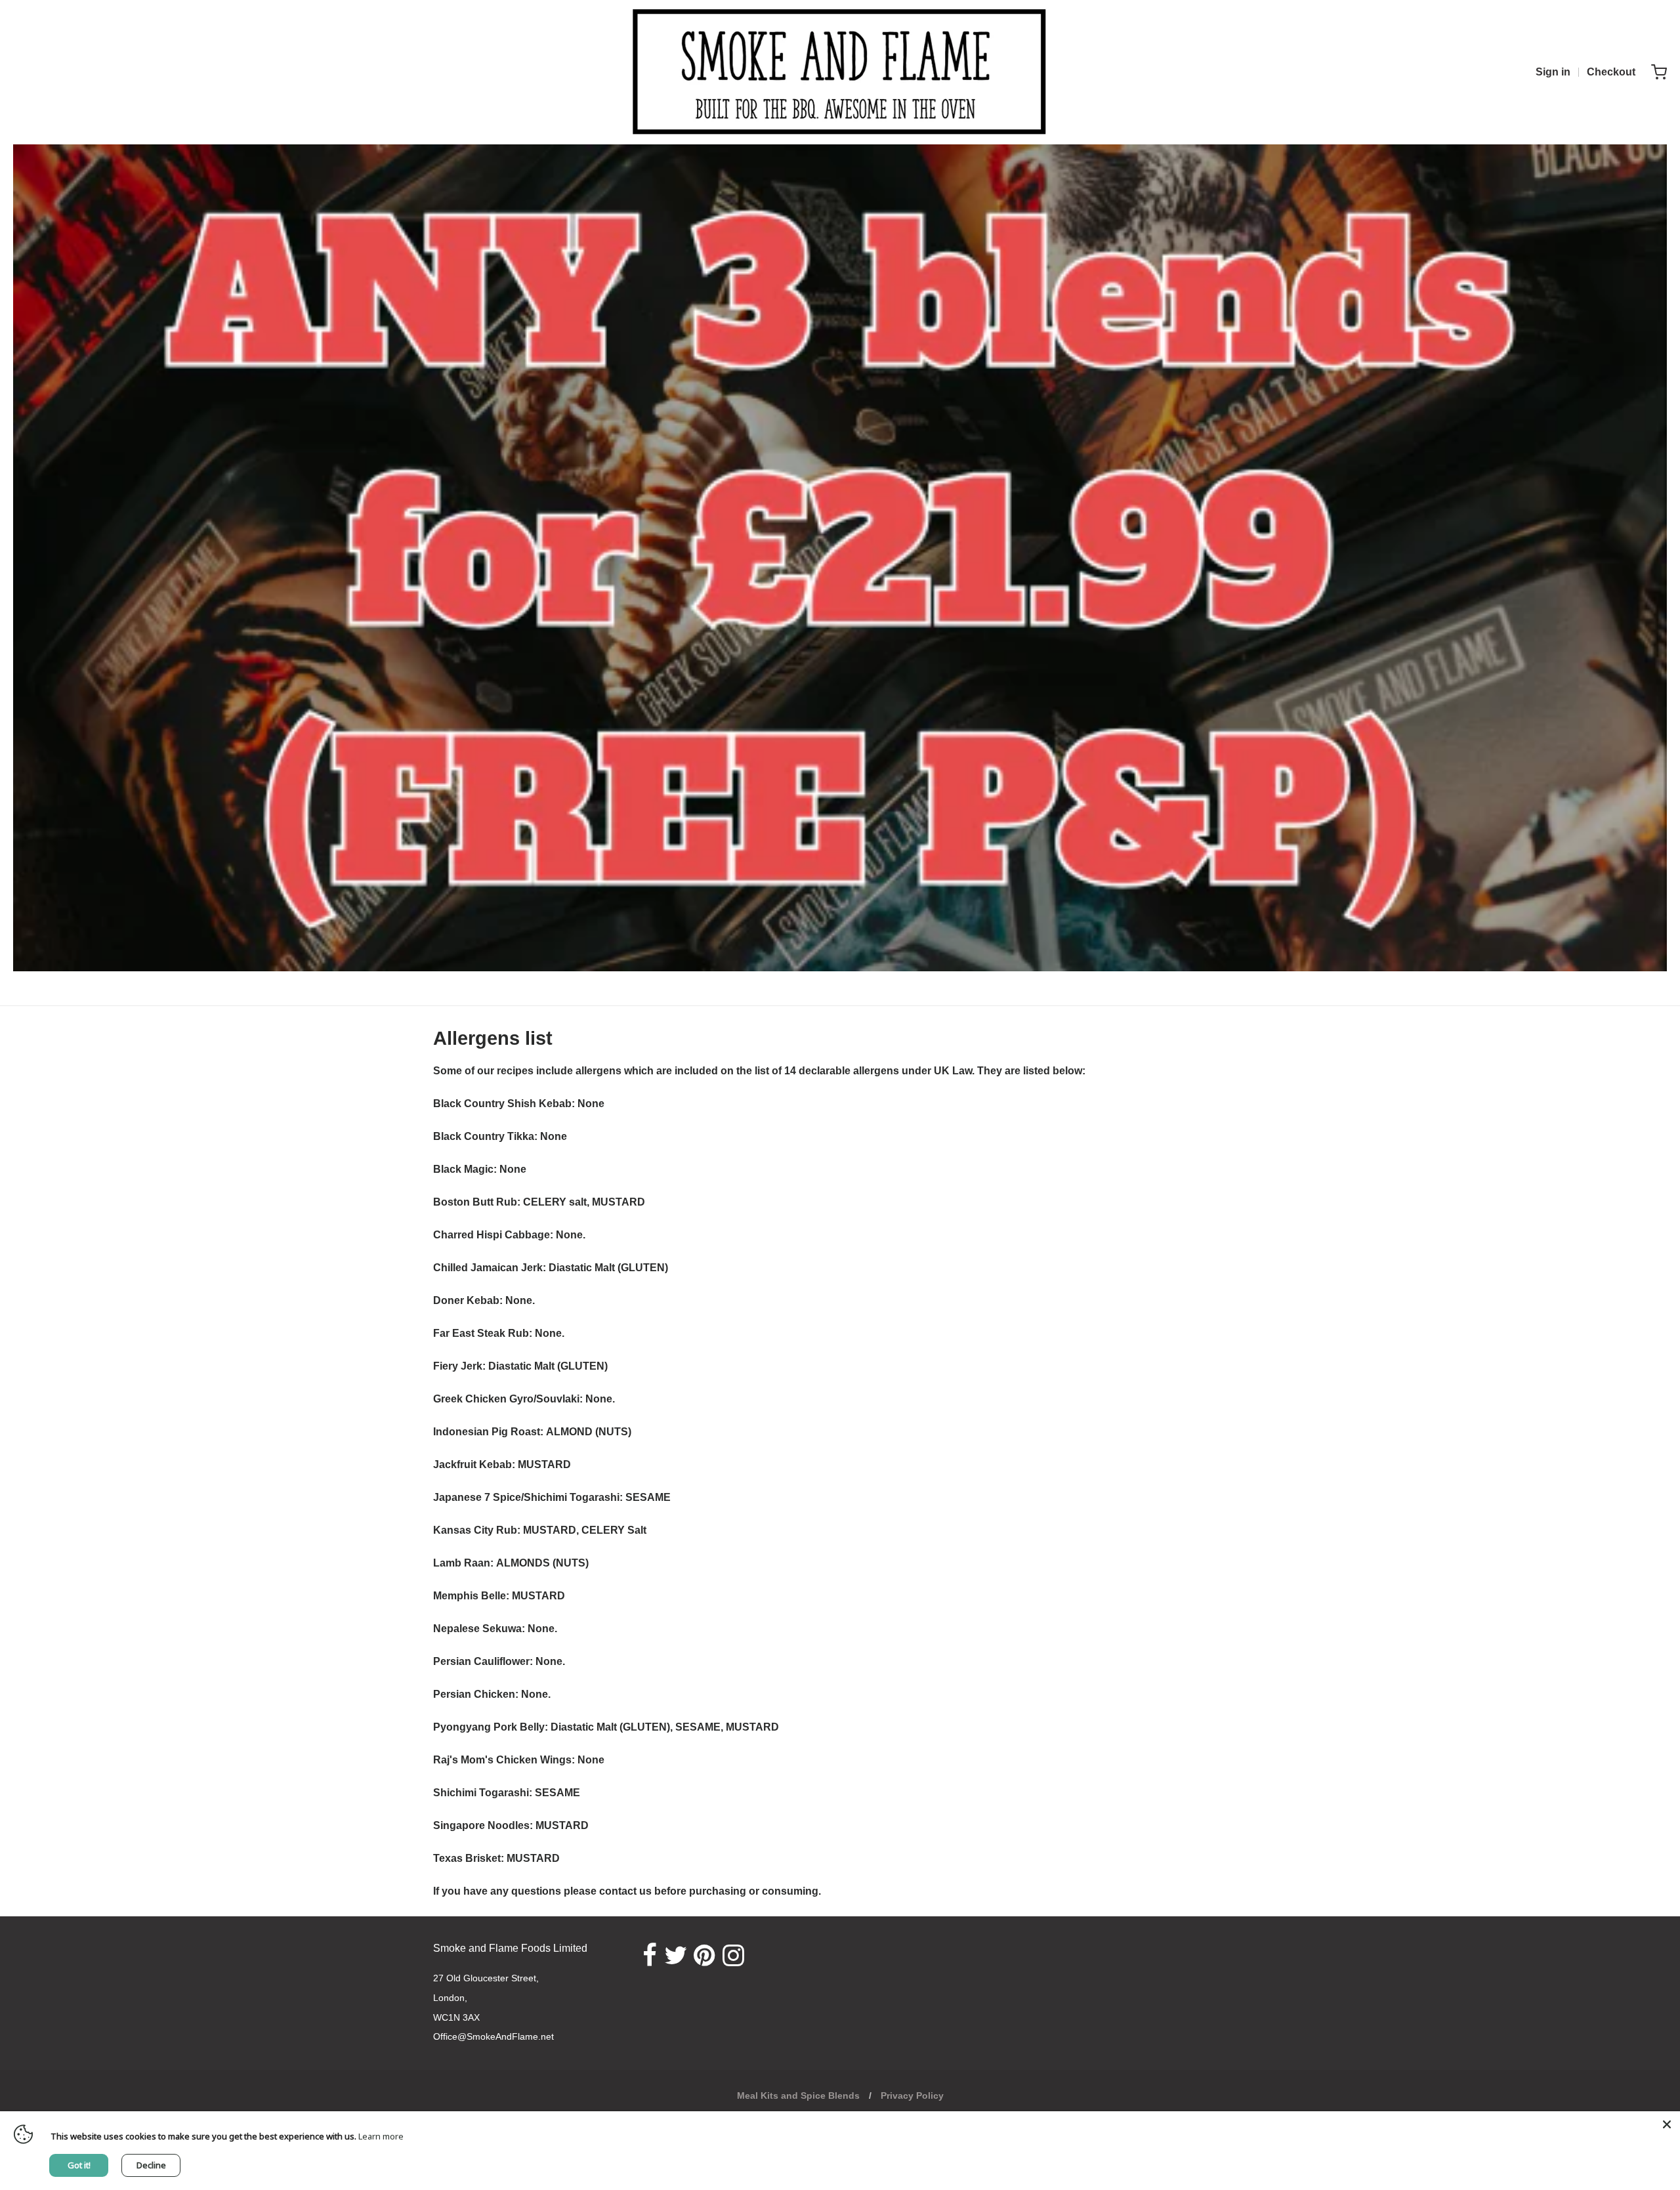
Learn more (381, 2136)
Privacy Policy (912, 2095)
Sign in (1553, 72)
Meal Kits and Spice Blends (798, 2095)
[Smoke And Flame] (840, 72)
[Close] (1667, 2124)
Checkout (1611, 72)
